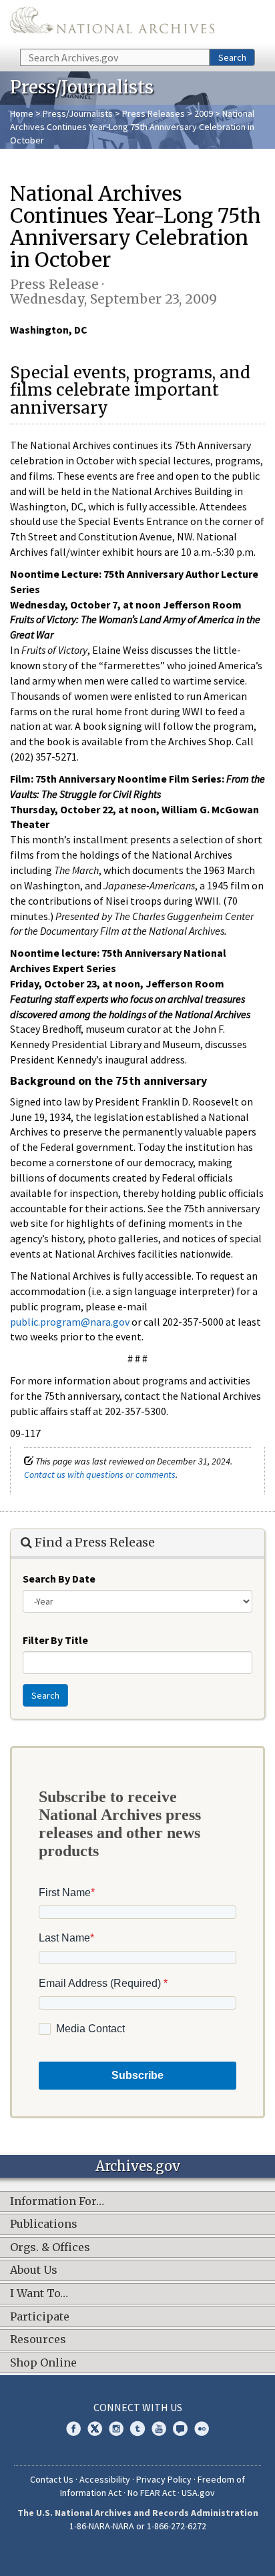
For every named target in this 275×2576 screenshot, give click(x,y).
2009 (204, 113)
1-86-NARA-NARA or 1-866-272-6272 (138, 2526)
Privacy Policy (164, 2479)
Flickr (202, 2429)
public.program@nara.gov (70, 1322)
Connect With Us (138, 2407)
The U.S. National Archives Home (112, 23)
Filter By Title (55, 1640)
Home (22, 113)
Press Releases (154, 113)
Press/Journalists (78, 113)
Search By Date (59, 1579)
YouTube (159, 2429)
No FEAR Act (152, 2493)
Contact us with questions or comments (100, 1474)
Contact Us (52, 2479)
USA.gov (198, 2493)
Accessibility (105, 2479)
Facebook (73, 2429)
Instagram (116, 2429)
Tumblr (137, 2429)
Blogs (180, 2429)
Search (232, 57)
